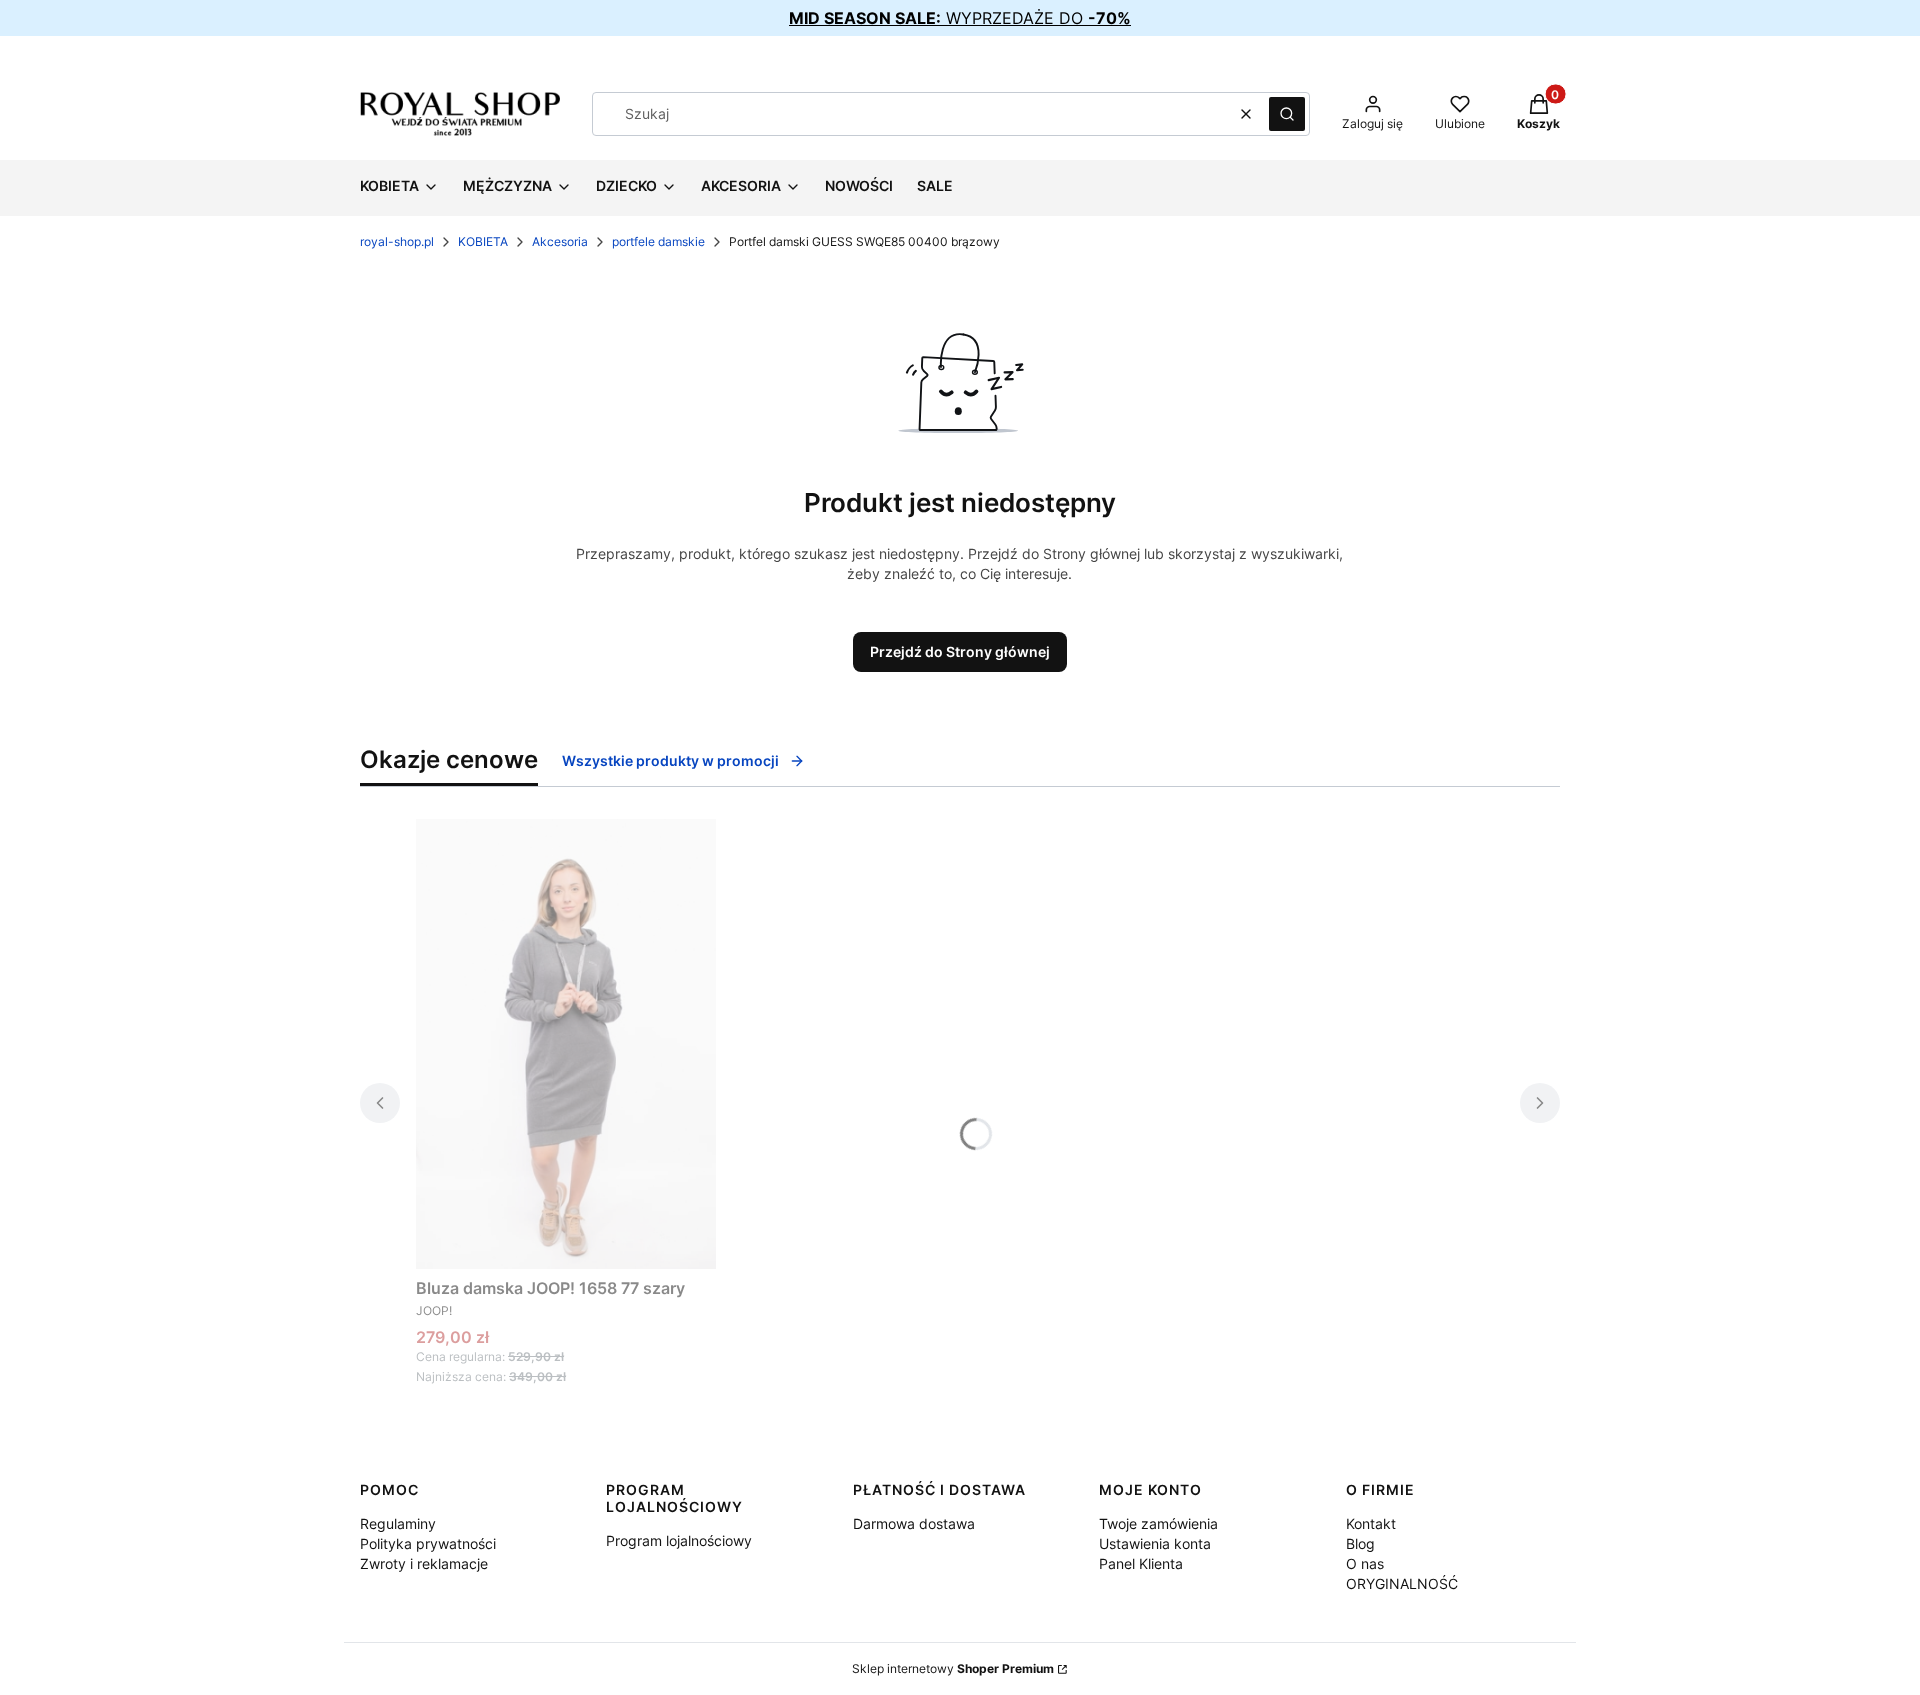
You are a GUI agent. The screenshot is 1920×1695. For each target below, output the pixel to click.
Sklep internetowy (953, 1668)
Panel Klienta (1141, 1563)
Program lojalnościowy (679, 1540)
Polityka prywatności (428, 1543)
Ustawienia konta (1155, 1543)
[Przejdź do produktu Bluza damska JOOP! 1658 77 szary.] (566, 1044)
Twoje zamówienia (1158, 1523)
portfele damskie (658, 241)
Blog (1360, 1543)
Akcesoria (560, 241)
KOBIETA (483, 241)
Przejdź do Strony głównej (960, 651)
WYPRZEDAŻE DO (960, 18)
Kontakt (1371, 1523)
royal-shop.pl (397, 241)
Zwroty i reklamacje (424, 1563)
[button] (1287, 114)
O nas (1365, 1563)
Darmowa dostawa (914, 1523)
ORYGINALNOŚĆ (1402, 1583)
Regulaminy (398, 1523)
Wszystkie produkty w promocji (670, 760)
